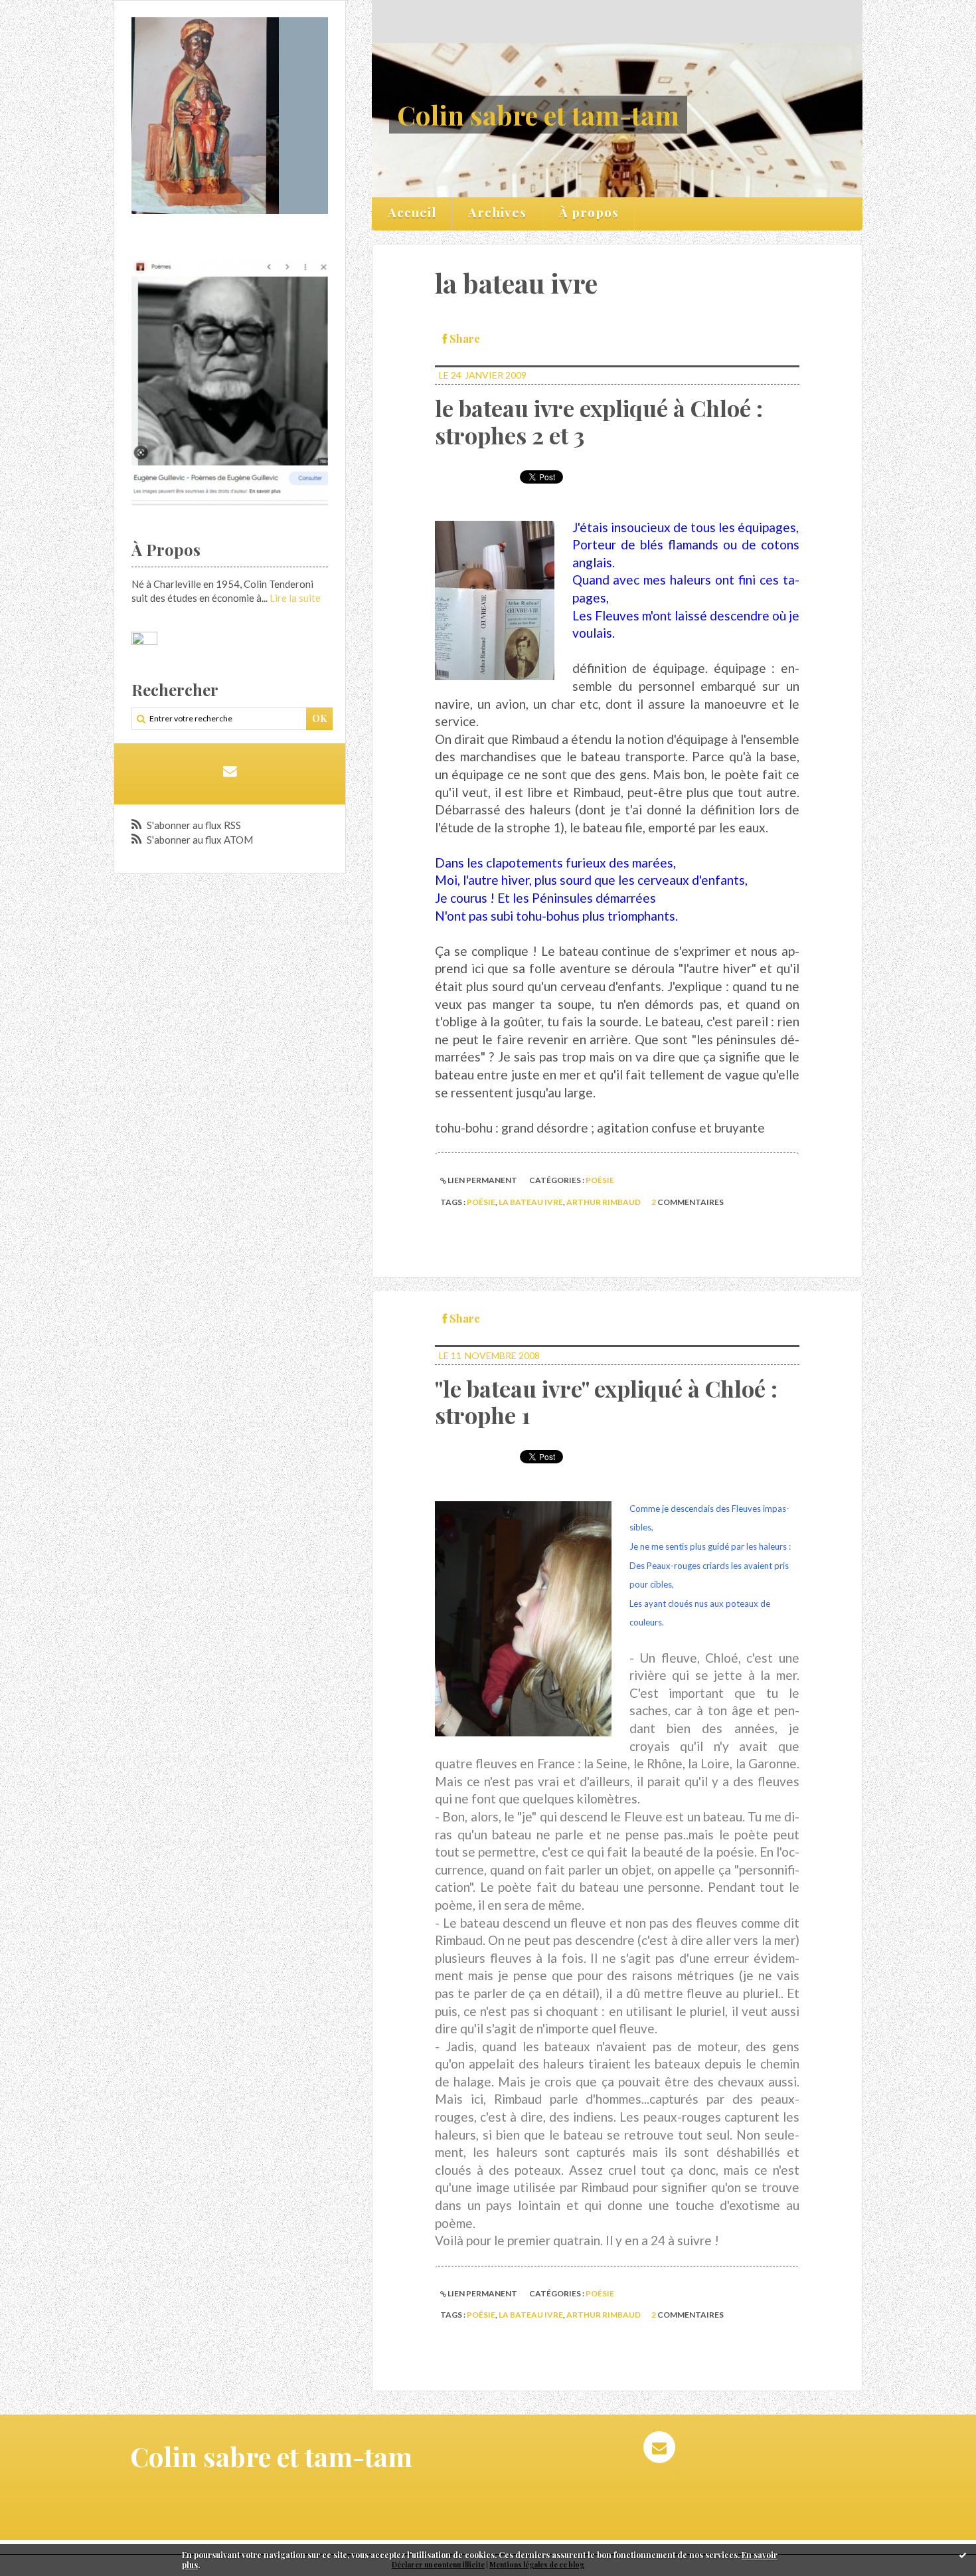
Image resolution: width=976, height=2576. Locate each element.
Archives (497, 212)
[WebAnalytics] (144, 639)
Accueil (412, 212)
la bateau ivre (531, 1202)
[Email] (229, 771)
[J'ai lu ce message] (963, 2555)
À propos (589, 212)
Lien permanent (482, 1180)
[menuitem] (412, 214)
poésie (600, 1180)
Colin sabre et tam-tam (538, 115)
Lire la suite (295, 598)
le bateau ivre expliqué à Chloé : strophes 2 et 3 (599, 421)
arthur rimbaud (604, 1202)
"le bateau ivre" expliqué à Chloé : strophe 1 (606, 1402)
